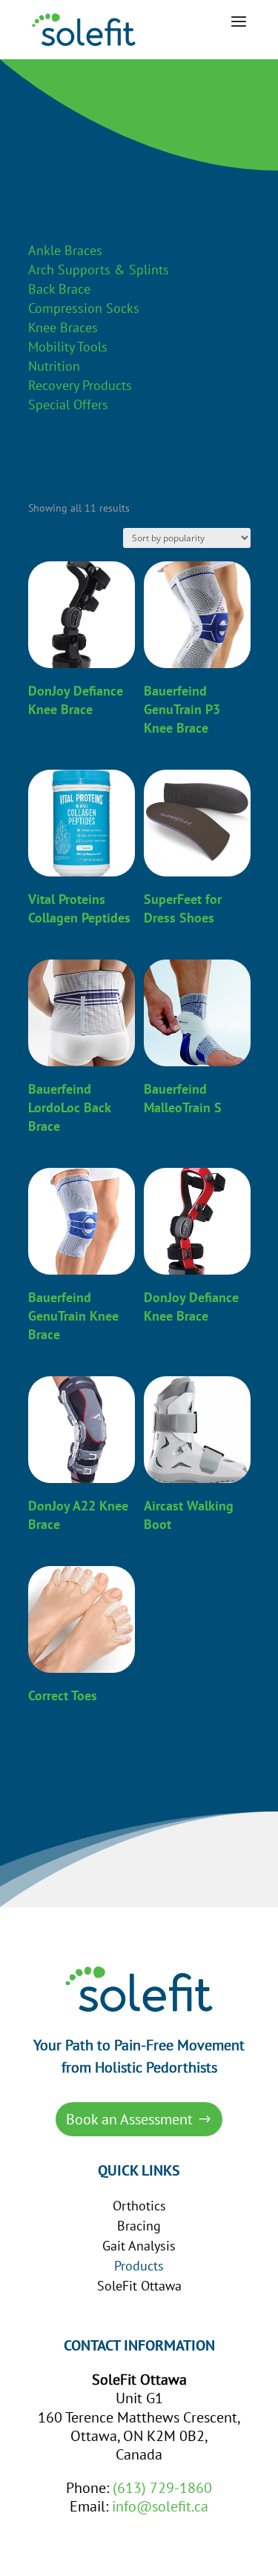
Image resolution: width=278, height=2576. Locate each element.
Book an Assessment (129, 2119)
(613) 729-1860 (162, 2488)
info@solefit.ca (160, 2506)
